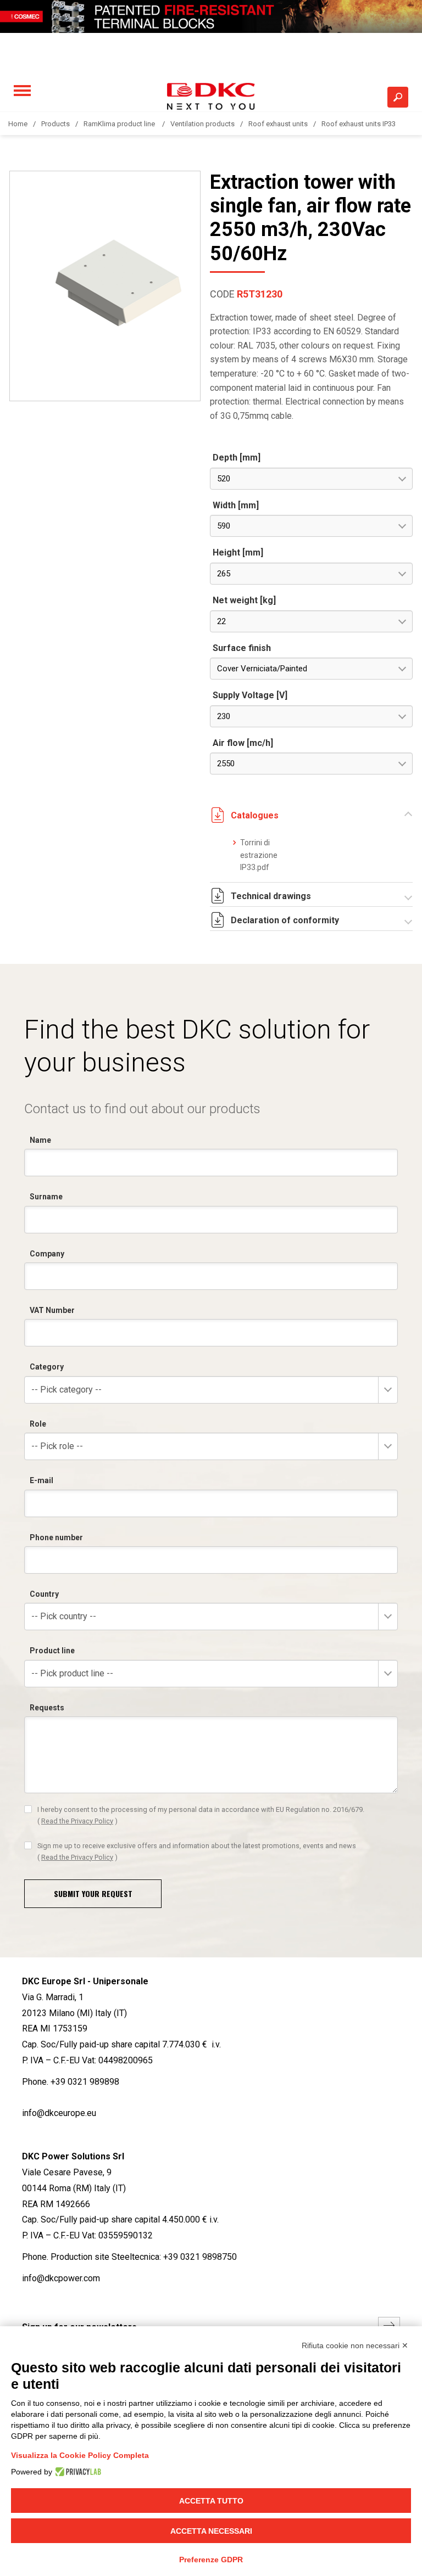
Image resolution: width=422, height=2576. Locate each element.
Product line (52, 1651)
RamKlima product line (120, 124)
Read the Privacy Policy (77, 1821)
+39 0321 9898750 (200, 2257)
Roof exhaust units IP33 (359, 124)
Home (18, 124)
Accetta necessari (211, 2531)
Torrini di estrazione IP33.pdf (259, 855)
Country (44, 1594)
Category (47, 1367)
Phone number (56, 1537)
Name (40, 1140)
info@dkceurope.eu (59, 2113)
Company (47, 1254)
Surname (46, 1197)
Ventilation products (202, 124)
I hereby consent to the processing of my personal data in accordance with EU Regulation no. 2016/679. (201, 1815)
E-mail (41, 1480)
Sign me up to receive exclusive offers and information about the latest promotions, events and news (197, 1851)
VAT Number (52, 1310)
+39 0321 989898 (85, 2082)
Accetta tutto (211, 2501)
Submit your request (93, 1893)
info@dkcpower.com (61, 2278)
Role (38, 1424)
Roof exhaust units (278, 124)
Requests (47, 1708)
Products (55, 124)
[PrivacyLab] (77, 2472)
